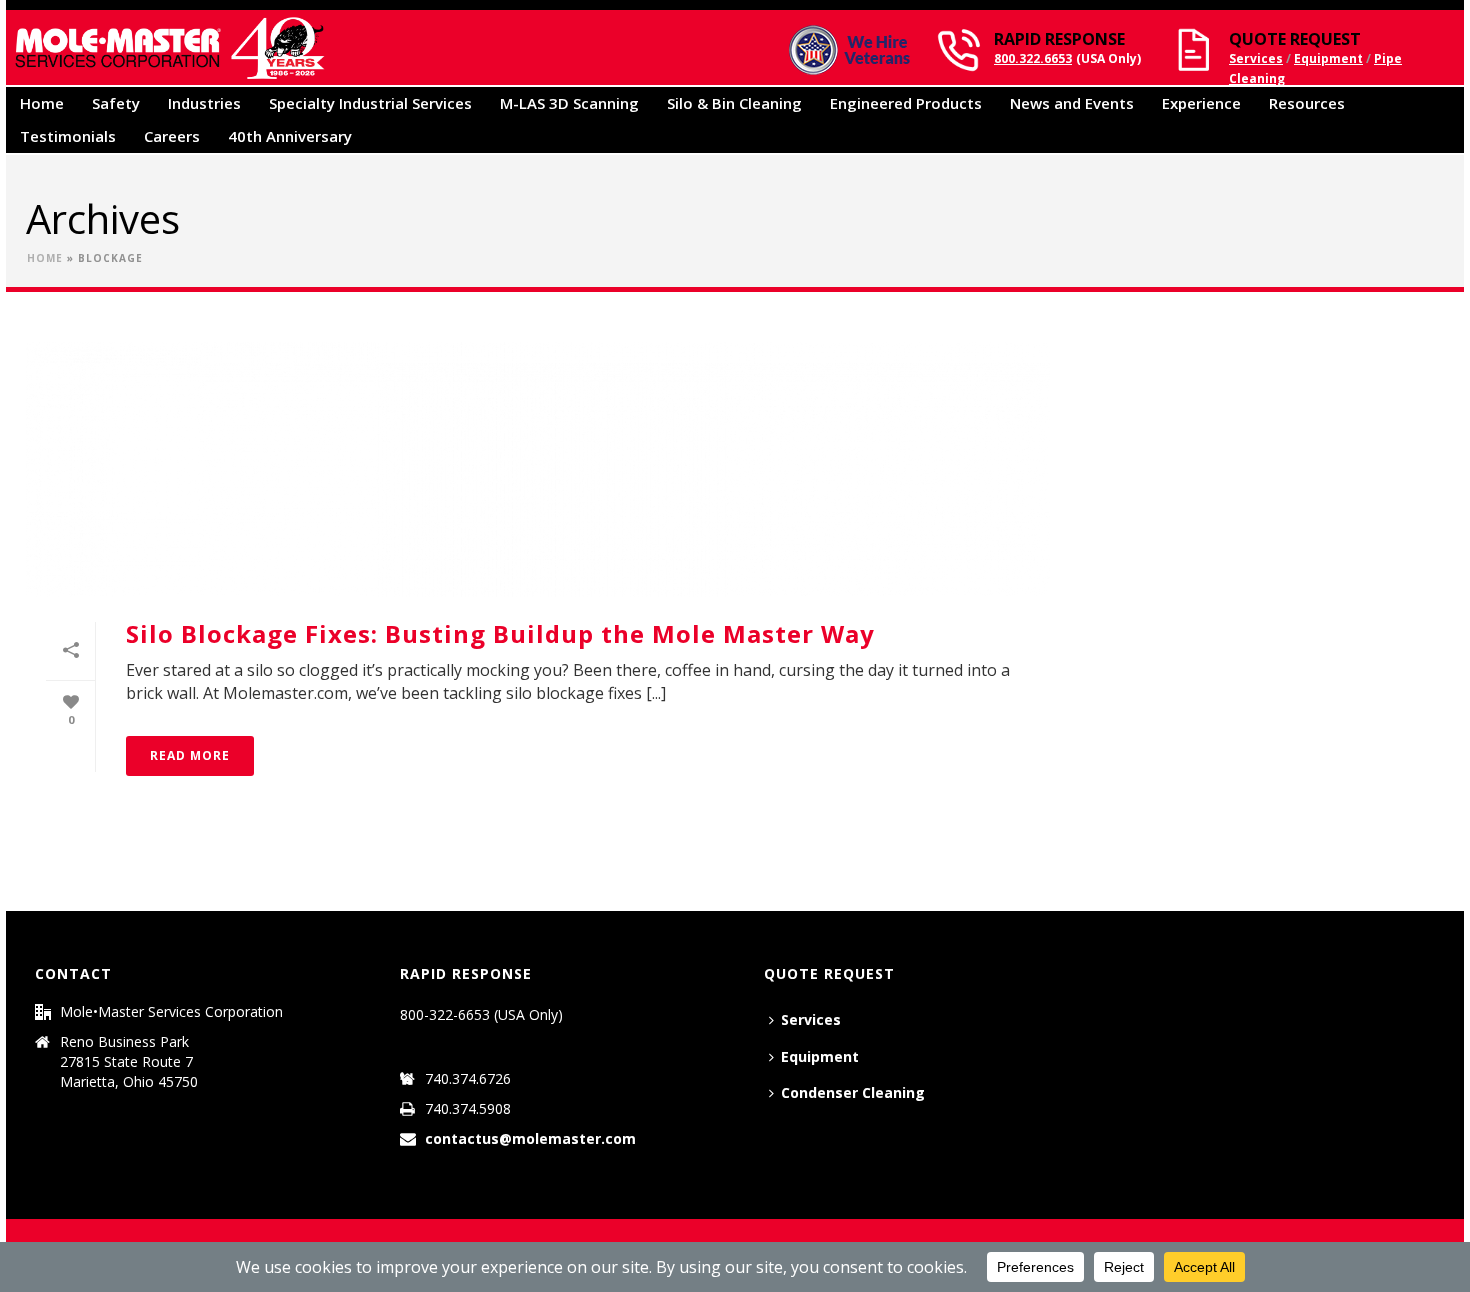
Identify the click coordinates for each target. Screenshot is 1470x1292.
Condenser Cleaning (853, 1092)
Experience (1201, 103)
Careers (172, 136)
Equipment (1328, 58)
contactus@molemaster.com (530, 1139)
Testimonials (68, 136)
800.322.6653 (1033, 58)
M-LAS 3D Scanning (569, 103)
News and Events (1072, 103)
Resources (1307, 103)
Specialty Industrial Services (370, 103)
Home (42, 103)
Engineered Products (906, 103)
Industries (204, 103)
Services (1256, 58)
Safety (116, 103)
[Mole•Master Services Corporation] (169, 47)
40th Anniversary (290, 136)
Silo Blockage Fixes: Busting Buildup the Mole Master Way (500, 633)
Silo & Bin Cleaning (734, 103)
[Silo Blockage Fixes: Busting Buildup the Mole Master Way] (538, 469)
